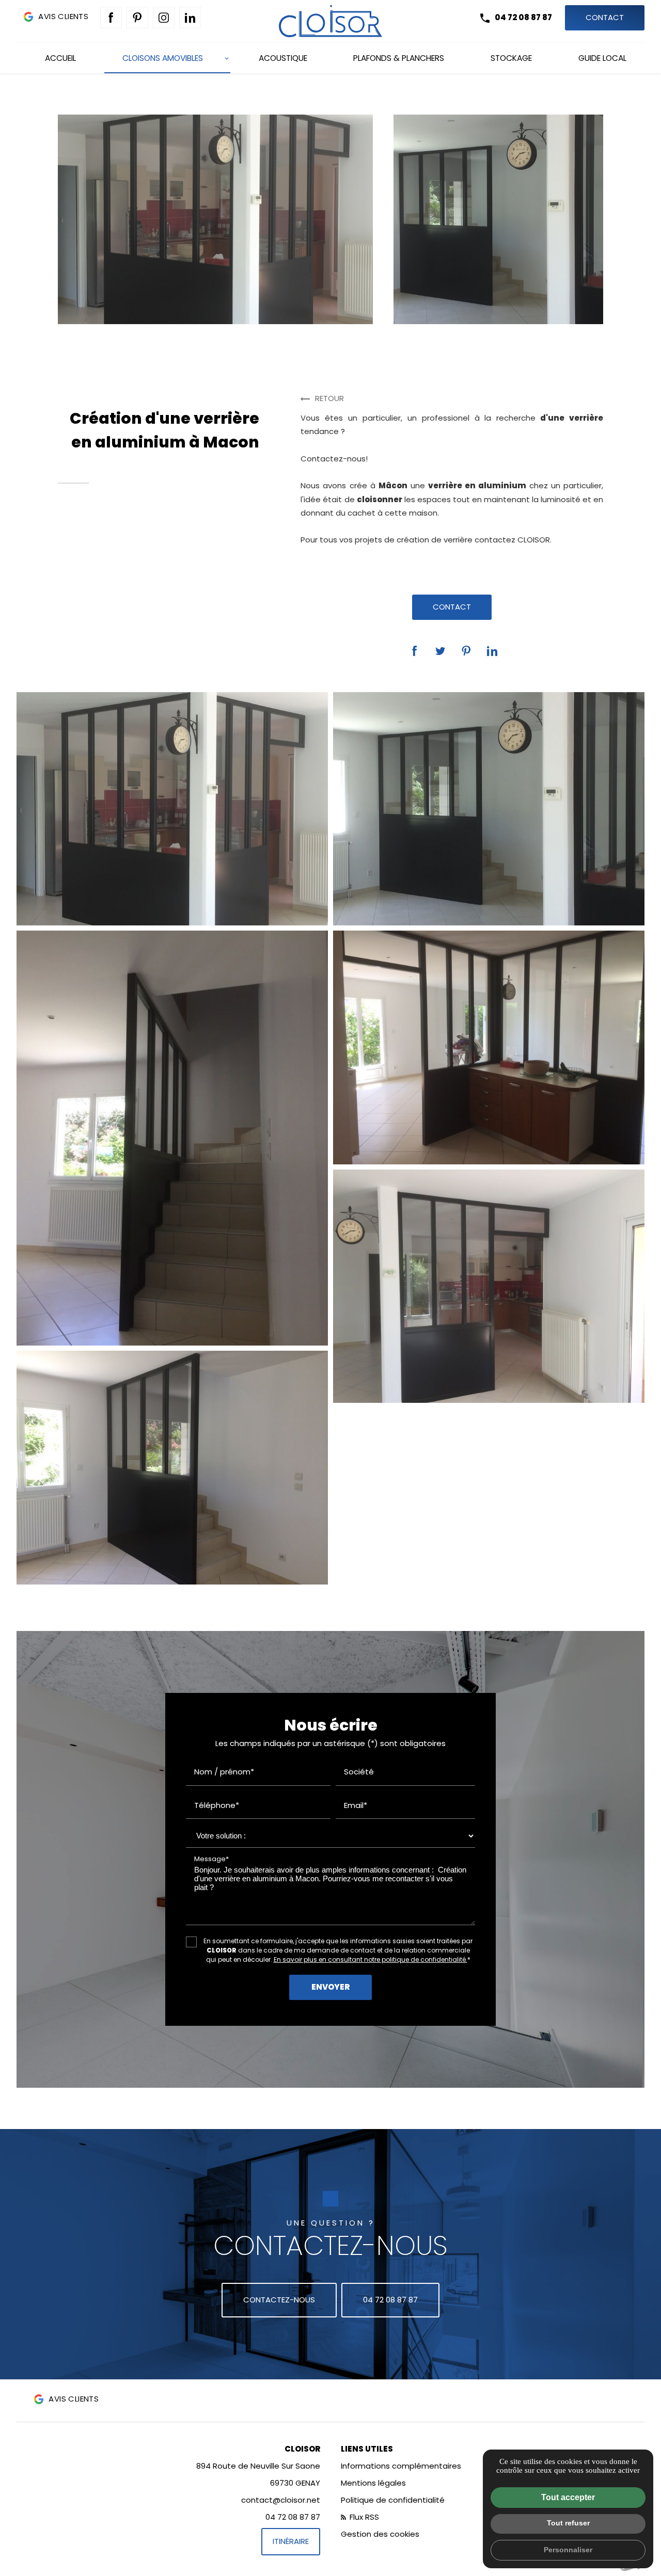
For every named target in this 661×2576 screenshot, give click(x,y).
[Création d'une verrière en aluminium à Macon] (489, 1047)
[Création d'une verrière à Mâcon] (172, 809)
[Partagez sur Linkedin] (492, 651)
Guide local (602, 58)
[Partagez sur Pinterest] (466, 651)
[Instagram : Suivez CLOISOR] (164, 18)
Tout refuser (568, 2523)
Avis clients (63, 16)
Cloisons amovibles (163, 58)
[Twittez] (440, 651)
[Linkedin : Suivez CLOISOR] (190, 18)
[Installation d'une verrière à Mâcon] (489, 809)
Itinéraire (291, 2541)
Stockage (511, 58)
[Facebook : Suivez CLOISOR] (111, 18)
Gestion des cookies (380, 2534)
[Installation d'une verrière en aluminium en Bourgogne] (489, 1286)
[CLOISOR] (330, 21)
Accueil (60, 58)
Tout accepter (568, 2497)
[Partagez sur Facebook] (415, 651)
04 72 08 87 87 (523, 17)
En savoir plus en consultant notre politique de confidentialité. (371, 1959)
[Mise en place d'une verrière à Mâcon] (172, 1138)
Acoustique (283, 58)
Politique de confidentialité (393, 2500)
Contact (605, 17)
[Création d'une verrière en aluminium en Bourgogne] (172, 1467)
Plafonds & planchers (399, 58)
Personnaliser (568, 2550)
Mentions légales (373, 2483)
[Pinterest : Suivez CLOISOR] (137, 18)
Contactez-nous (279, 2300)
